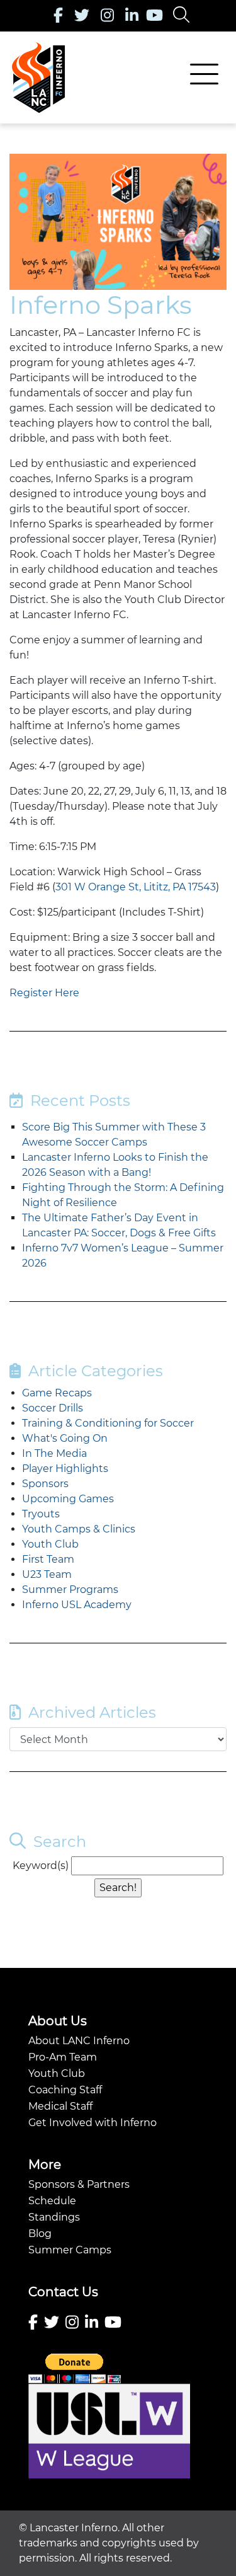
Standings (54, 2217)
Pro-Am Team (63, 2057)
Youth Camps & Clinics (79, 1529)
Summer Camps (70, 2250)
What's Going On (65, 1438)
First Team (48, 1559)
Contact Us (63, 2292)
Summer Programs (70, 1590)
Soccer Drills (53, 1408)
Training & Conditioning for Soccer (108, 1423)
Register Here (44, 993)
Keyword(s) (41, 1866)
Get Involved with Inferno (93, 2123)
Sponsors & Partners (79, 2184)
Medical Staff (60, 2106)
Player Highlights (65, 1469)
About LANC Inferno (79, 2041)
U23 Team (47, 1574)
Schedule (52, 2201)
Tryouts (41, 1514)
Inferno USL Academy (77, 1605)
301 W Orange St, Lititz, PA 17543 (136, 887)
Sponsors (45, 1484)
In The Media (54, 1453)
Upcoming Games (68, 1499)
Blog (40, 2234)
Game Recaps (57, 1393)
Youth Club (50, 1544)
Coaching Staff (65, 2090)
